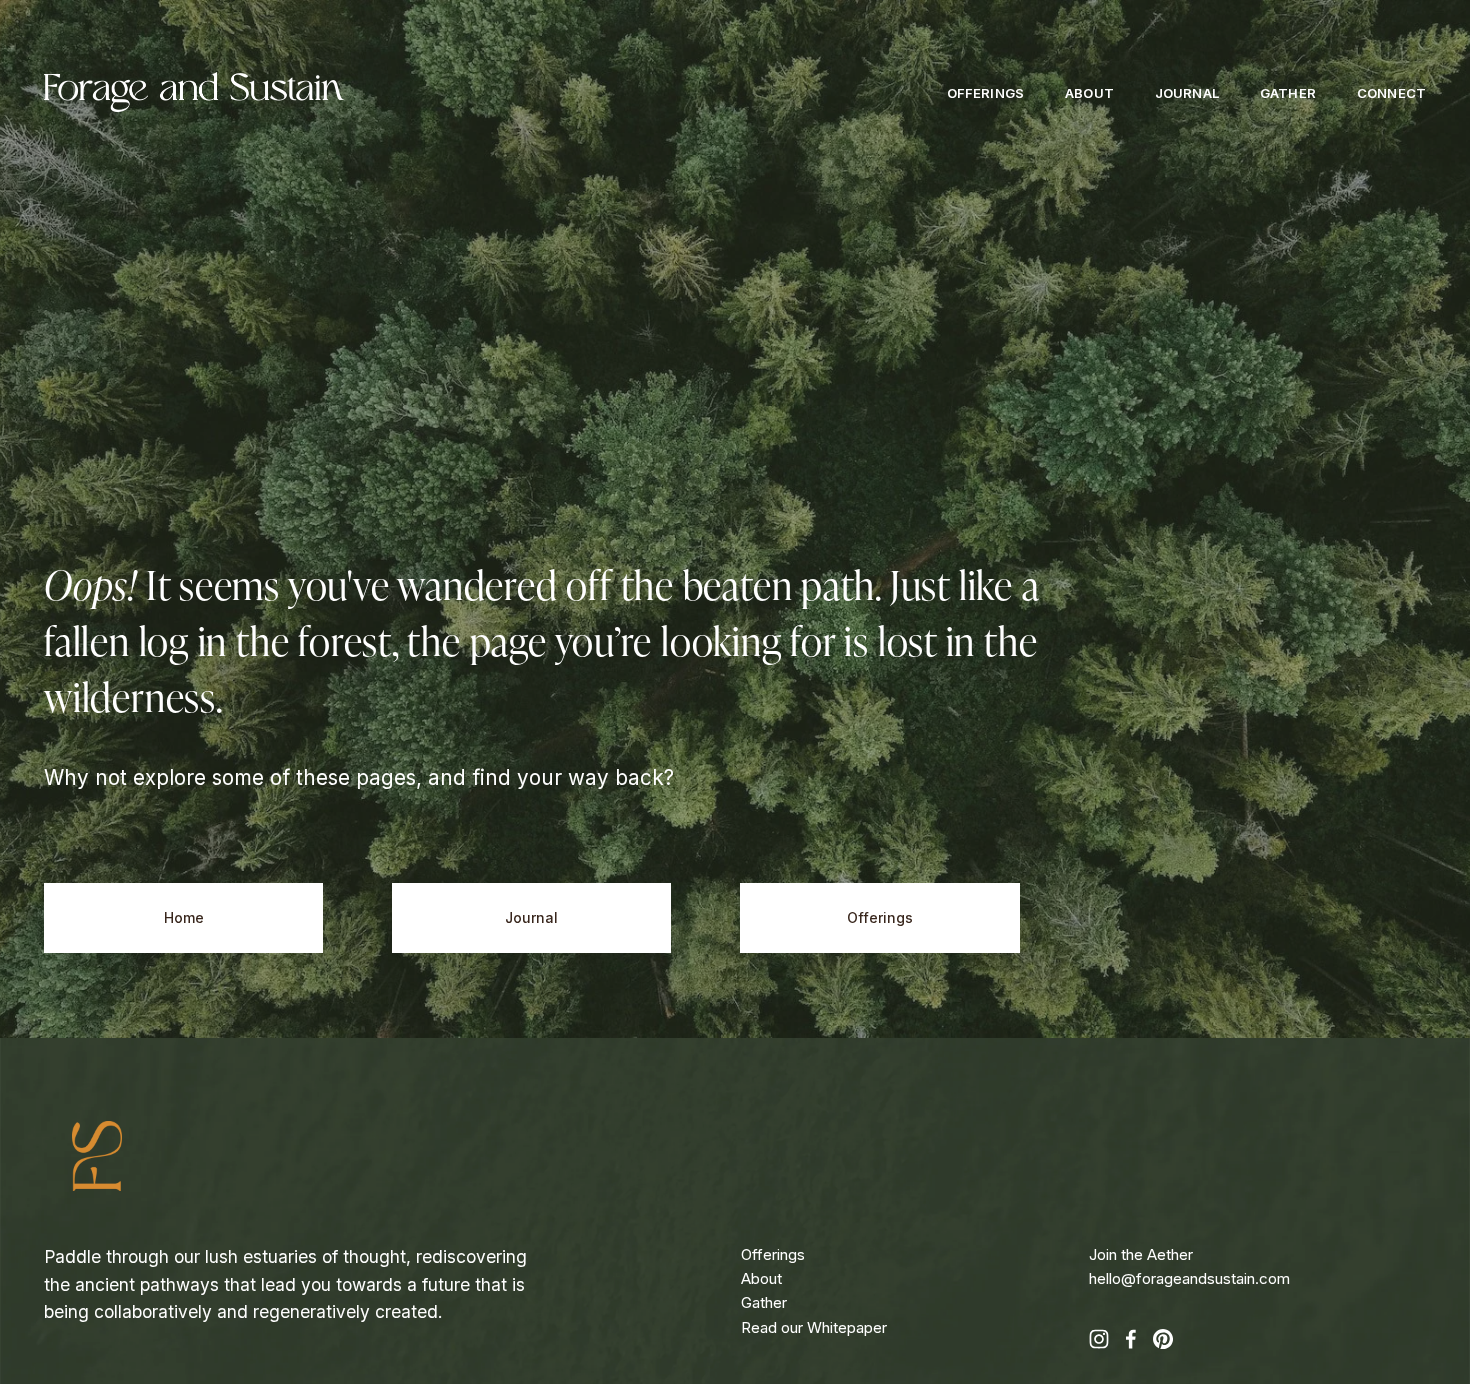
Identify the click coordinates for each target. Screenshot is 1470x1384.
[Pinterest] (1163, 1339)
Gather (1288, 93)
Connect (1391, 93)
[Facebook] (1131, 1339)
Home (184, 918)
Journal (1187, 93)
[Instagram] (1099, 1339)
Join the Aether (1141, 1254)
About (1089, 93)
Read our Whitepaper (814, 1327)
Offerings (985, 93)
